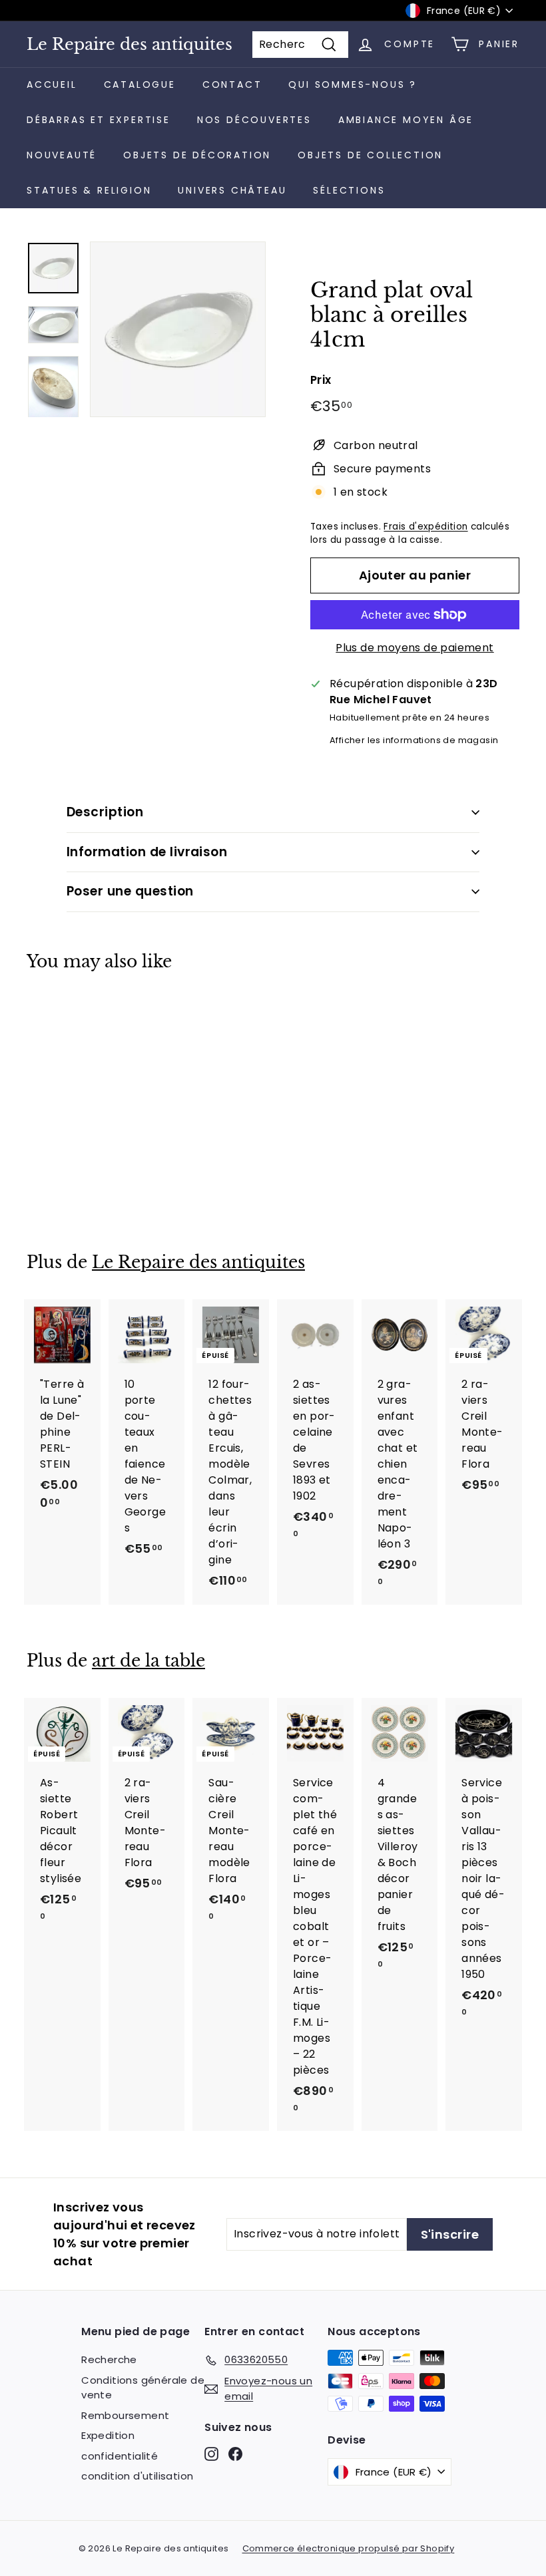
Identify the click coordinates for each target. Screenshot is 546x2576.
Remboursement (125, 2415)
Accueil (52, 84)
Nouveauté (62, 155)
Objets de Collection (370, 155)
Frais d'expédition (425, 527)
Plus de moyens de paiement (414, 648)
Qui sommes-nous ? (353, 84)
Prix (321, 380)
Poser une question (130, 891)
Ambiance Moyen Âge (406, 120)
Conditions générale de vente (143, 2388)
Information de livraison (147, 852)
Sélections (349, 190)
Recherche (109, 2359)
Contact (232, 84)
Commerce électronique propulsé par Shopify (349, 2548)
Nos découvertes (254, 120)
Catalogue (140, 84)
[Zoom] (178, 329)
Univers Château (232, 190)
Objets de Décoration (197, 155)
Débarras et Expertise (99, 120)
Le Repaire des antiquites (130, 45)
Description (105, 812)
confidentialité (120, 2456)
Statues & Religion (89, 190)
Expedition (108, 2435)
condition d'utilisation (137, 2476)
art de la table (148, 1661)
